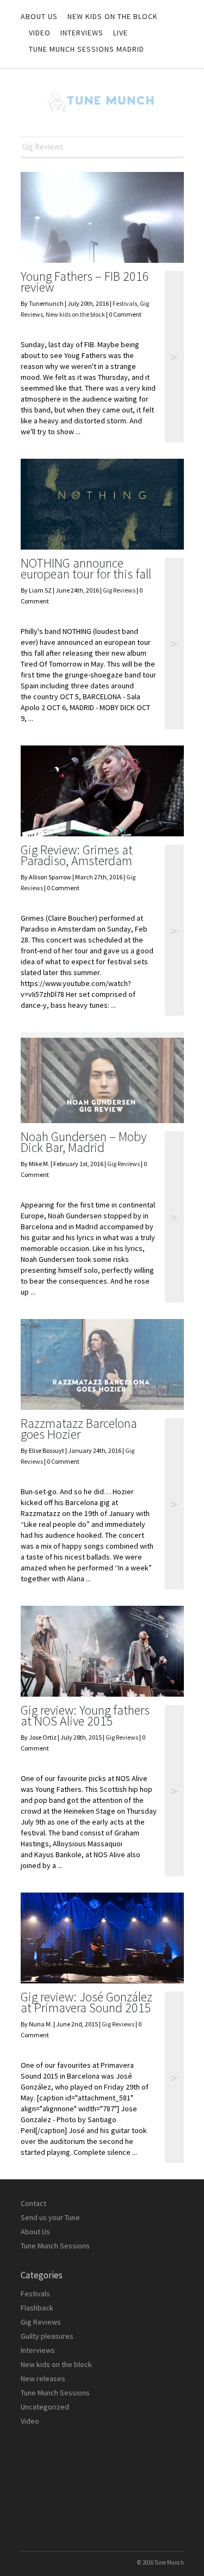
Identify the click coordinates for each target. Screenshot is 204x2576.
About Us (39, 16)
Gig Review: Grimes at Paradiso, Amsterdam (77, 855)
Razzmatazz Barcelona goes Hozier (79, 1429)
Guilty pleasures (47, 2336)
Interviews (82, 33)
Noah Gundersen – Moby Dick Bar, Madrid (84, 1142)
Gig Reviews (119, 590)
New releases (43, 2378)
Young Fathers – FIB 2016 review (85, 282)
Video (40, 33)
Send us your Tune (50, 2217)
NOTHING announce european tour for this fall (86, 568)
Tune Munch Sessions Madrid (86, 49)
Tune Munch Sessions (55, 2246)
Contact (33, 2203)
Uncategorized (45, 2407)
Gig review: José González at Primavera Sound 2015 (86, 2002)
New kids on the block (113, 16)
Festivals (125, 303)
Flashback (37, 2308)
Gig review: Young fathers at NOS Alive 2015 (85, 1715)
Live (120, 33)
